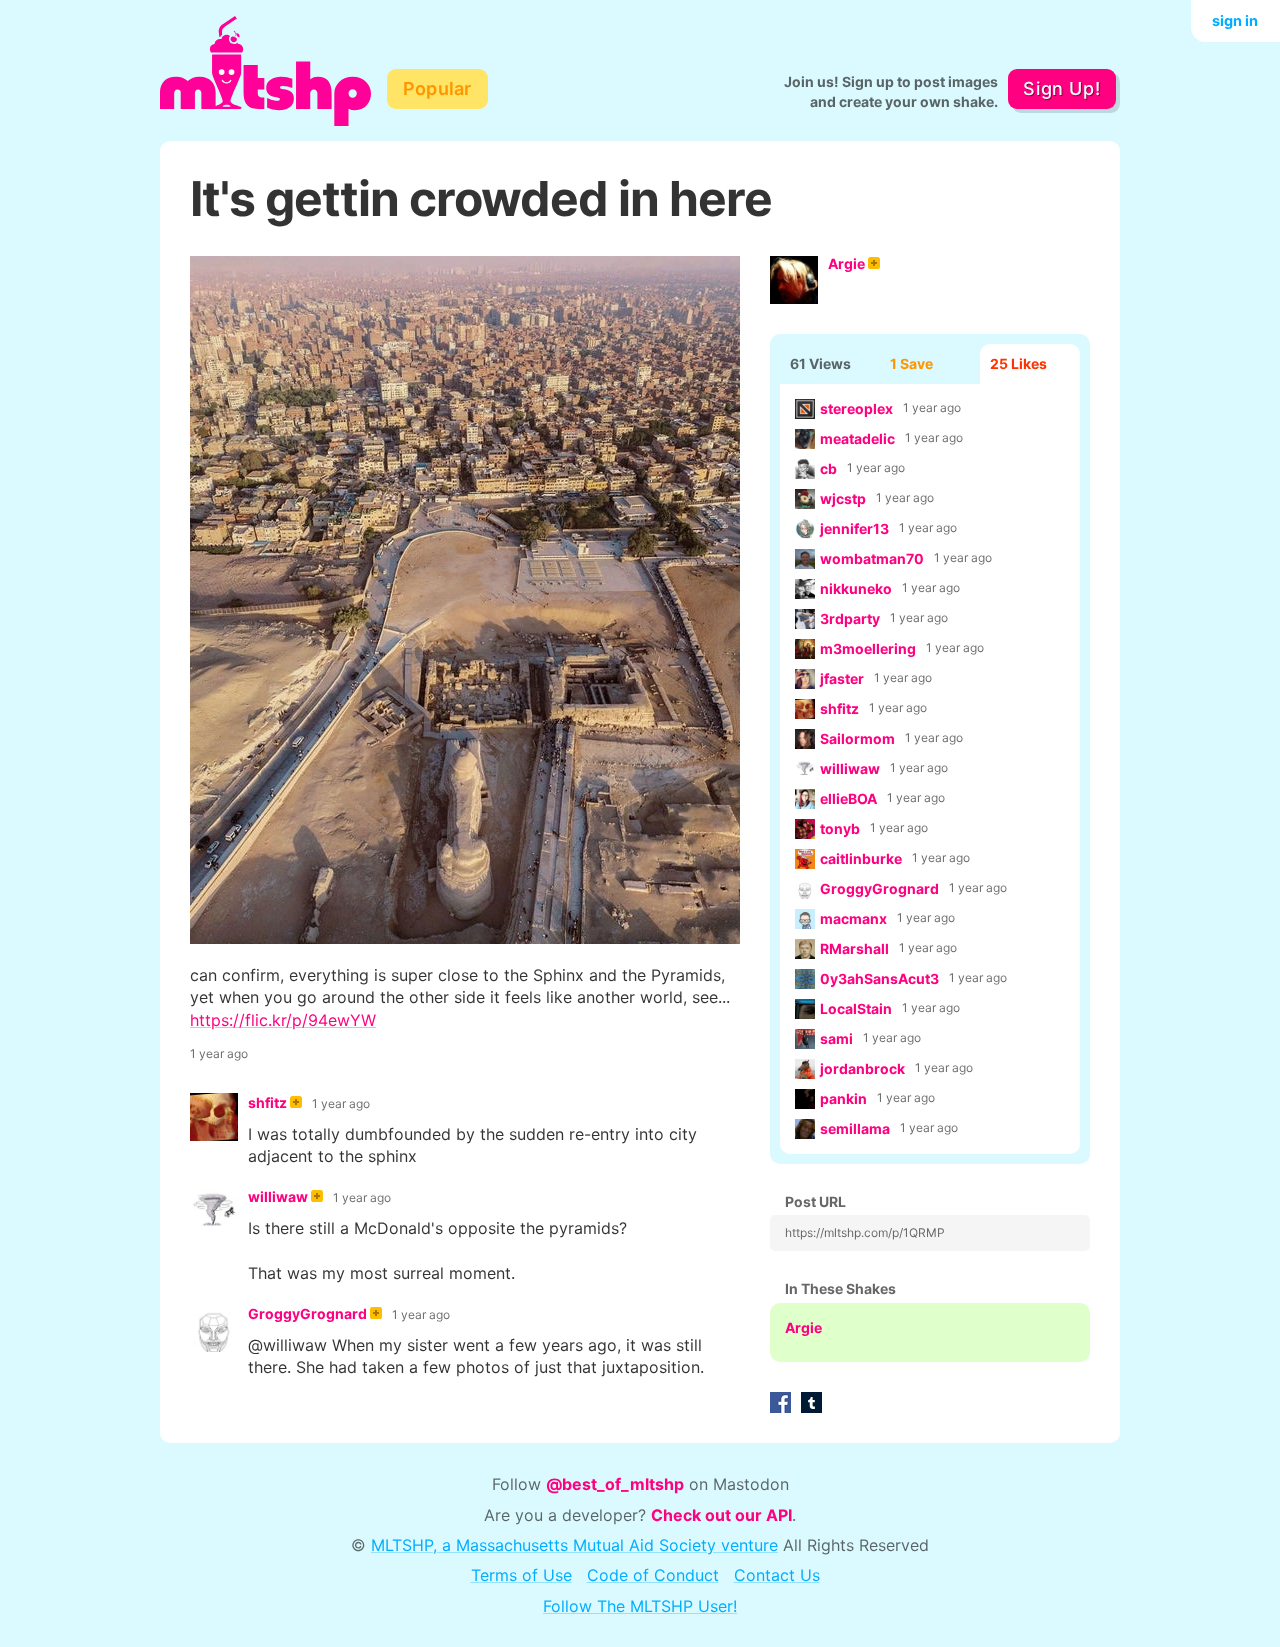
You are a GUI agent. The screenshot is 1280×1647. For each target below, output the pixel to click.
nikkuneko (856, 588)
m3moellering (868, 648)
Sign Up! (1061, 88)
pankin (843, 1098)
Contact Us (777, 1575)
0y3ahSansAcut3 (879, 978)
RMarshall (854, 948)
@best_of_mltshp (615, 1484)
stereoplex (856, 408)
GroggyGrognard (879, 888)
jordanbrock (862, 1068)
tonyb (840, 828)
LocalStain (856, 1008)
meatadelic (857, 438)
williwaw (850, 768)
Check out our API (721, 1515)
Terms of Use (521, 1575)
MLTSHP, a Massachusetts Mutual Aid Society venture (574, 1545)
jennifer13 (854, 528)
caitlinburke (861, 858)
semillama (855, 1128)
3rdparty (850, 618)
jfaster (842, 678)
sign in (1235, 20)
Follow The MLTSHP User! (640, 1606)
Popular (437, 88)
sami (836, 1038)
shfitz (839, 708)
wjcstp (843, 498)
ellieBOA (848, 798)
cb (828, 468)
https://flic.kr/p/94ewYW (283, 1020)
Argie (846, 263)
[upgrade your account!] (296, 1104)
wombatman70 (872, 558)
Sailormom (857, 738)
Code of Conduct (653, 1575)
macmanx (853, 918)
